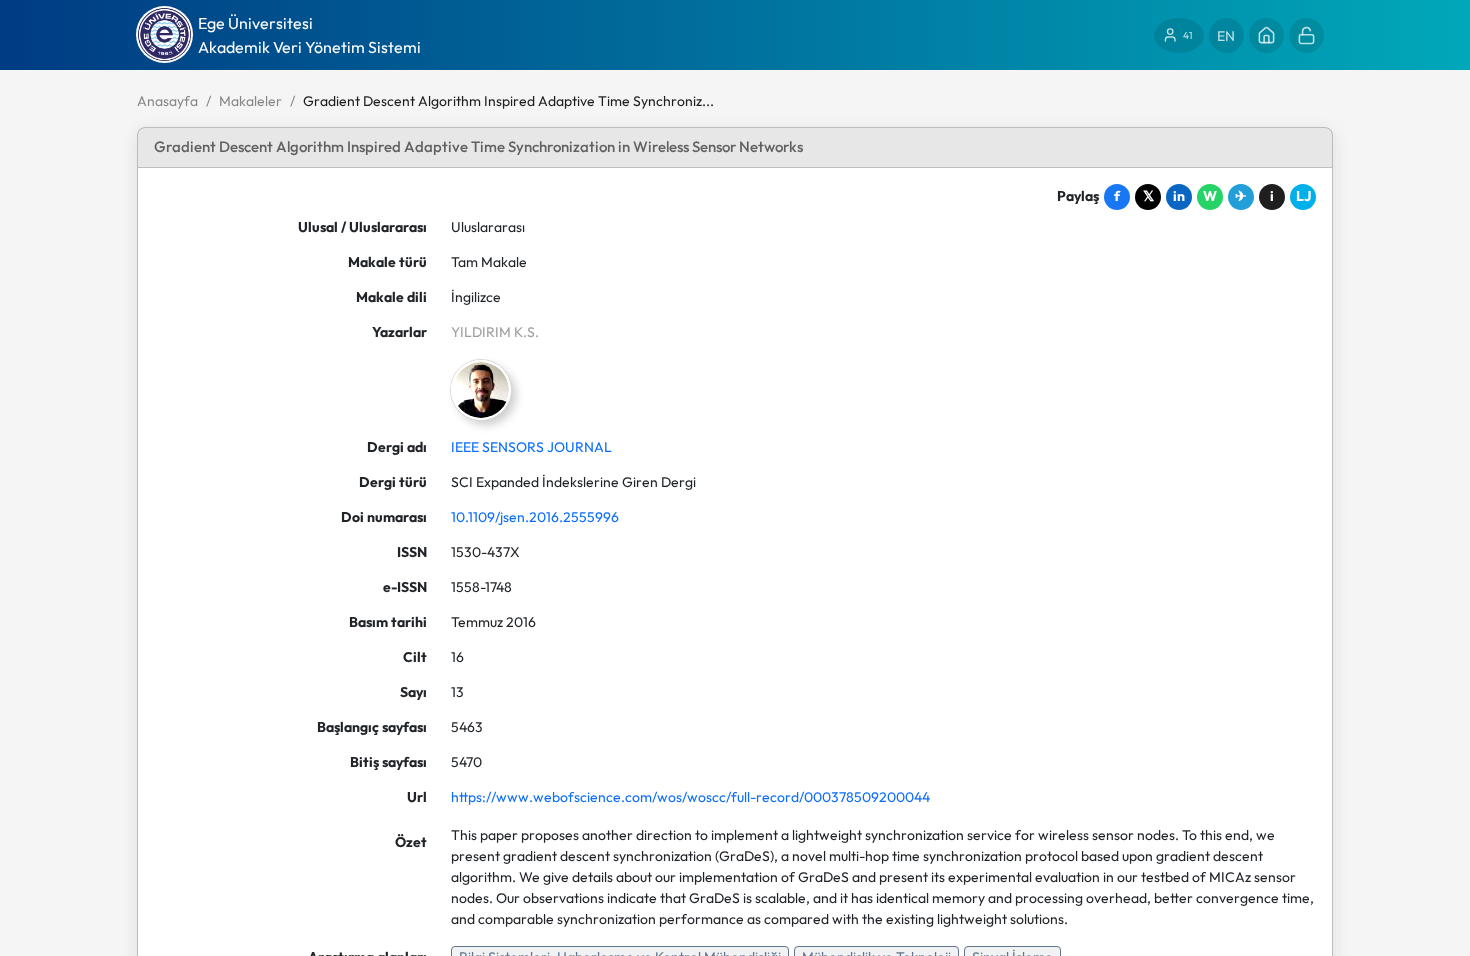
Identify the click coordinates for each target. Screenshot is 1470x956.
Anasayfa (167, 101)
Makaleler (250, 101)
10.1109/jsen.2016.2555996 (535, 517)
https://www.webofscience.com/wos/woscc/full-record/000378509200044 (690, 797)
